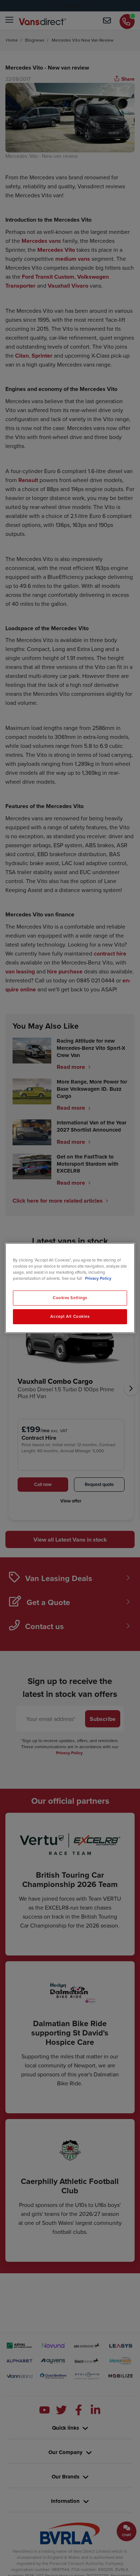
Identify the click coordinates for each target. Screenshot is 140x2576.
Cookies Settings (70, 1298)
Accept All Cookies (70, 1316)
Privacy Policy (98, 1278)
